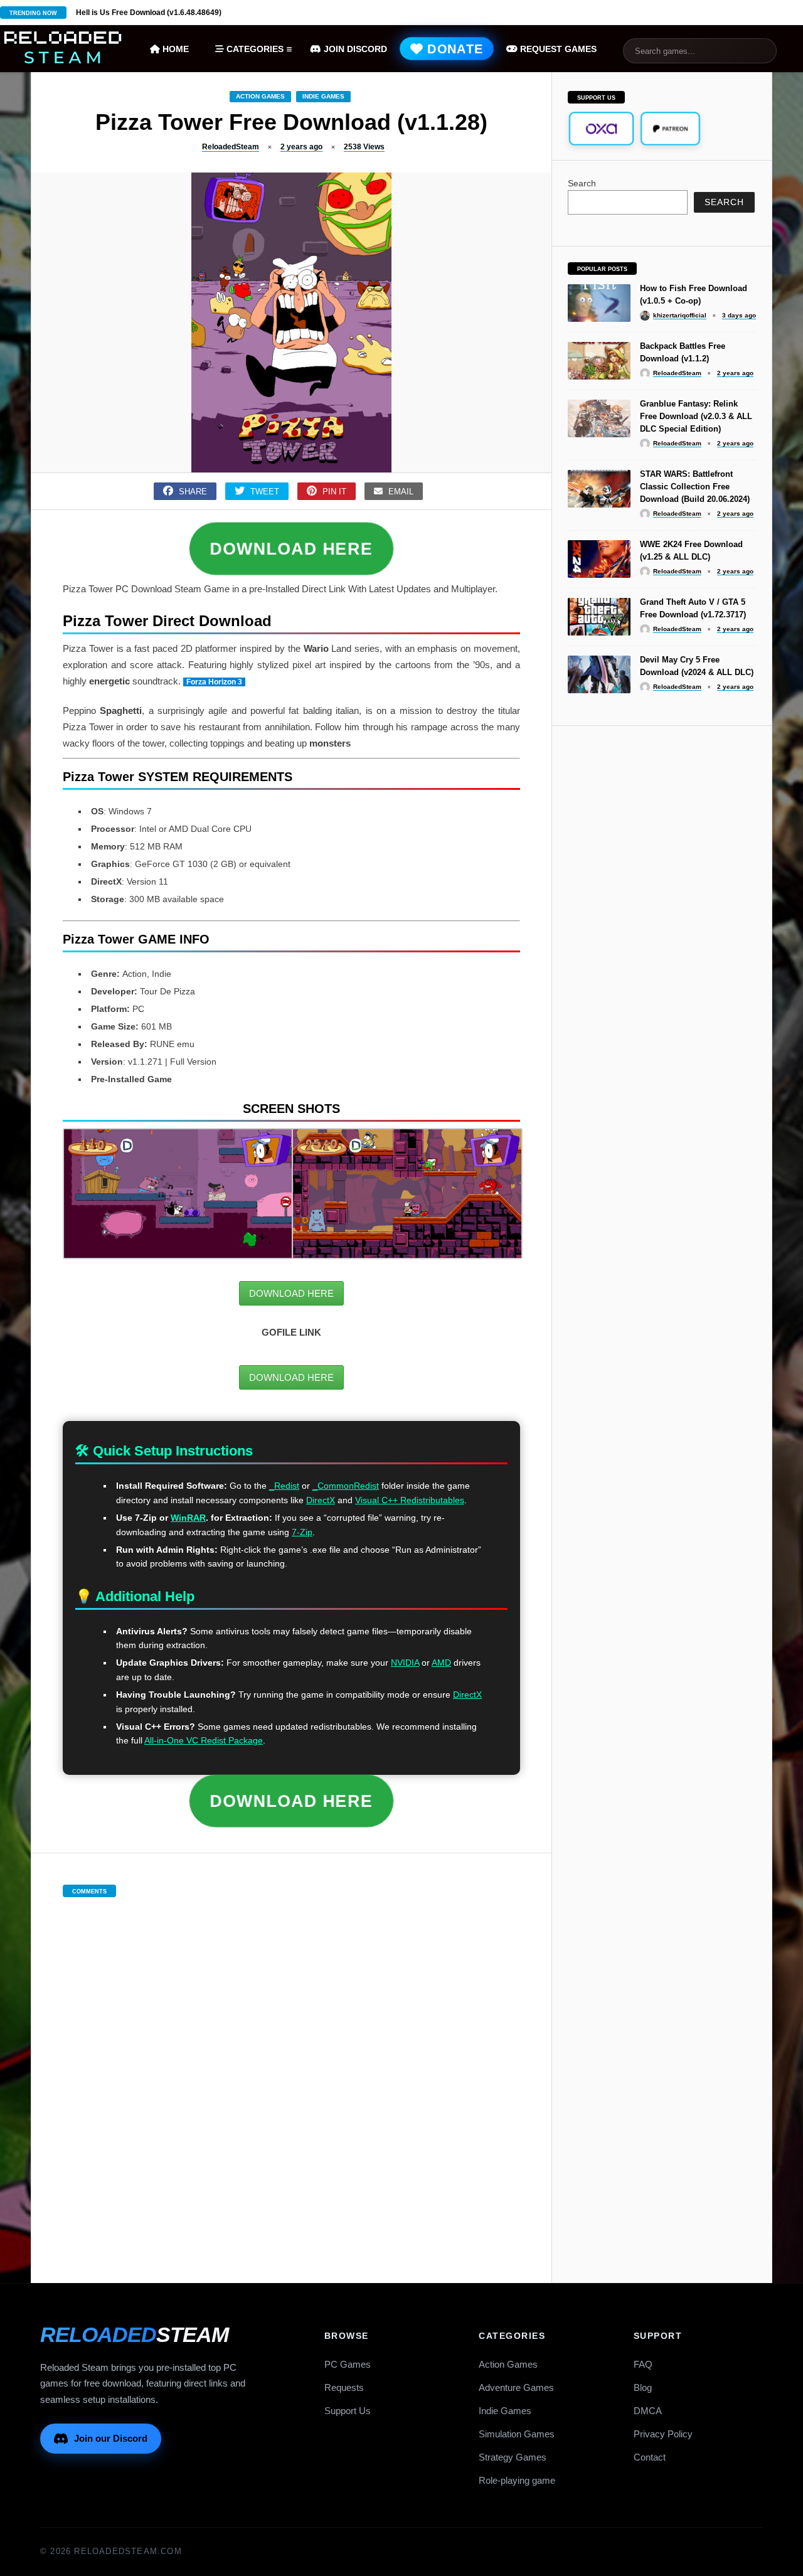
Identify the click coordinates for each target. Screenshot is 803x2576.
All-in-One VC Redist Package (204, 1740)
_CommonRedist (346, 1486)
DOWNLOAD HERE (291, 549)
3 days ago (739, 315)
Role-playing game (517, 2480)
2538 (364, 147)
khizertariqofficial (680, 315)
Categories (254, 49)
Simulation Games (517, 2434)
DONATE (454, 49)
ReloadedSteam (231, 147)
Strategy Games (513, 2457)
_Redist (284, 1486)
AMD (441, 1663)
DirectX (321, 1500)
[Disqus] (292, 2077)
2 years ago (301, 147)
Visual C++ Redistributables (410, 1500)
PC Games (348, 2364)
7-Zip (302, 1532)
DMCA (648, 2411)
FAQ (643, 2364)
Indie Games (323, 96)
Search (582, 183)
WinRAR (188, 1518)
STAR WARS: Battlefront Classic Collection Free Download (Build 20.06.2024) (695, 487)
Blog (643, 2387)
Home (174, 49)
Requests (344, 2387)
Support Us (348, 2411)
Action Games (260, 96)
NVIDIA (405, 1663)
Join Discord (354, 49)
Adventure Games (516, 2387)
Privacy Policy (663, 2434)
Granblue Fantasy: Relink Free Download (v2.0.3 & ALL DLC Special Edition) (696, 416)
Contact (650, 2457)
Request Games (557, 49)
